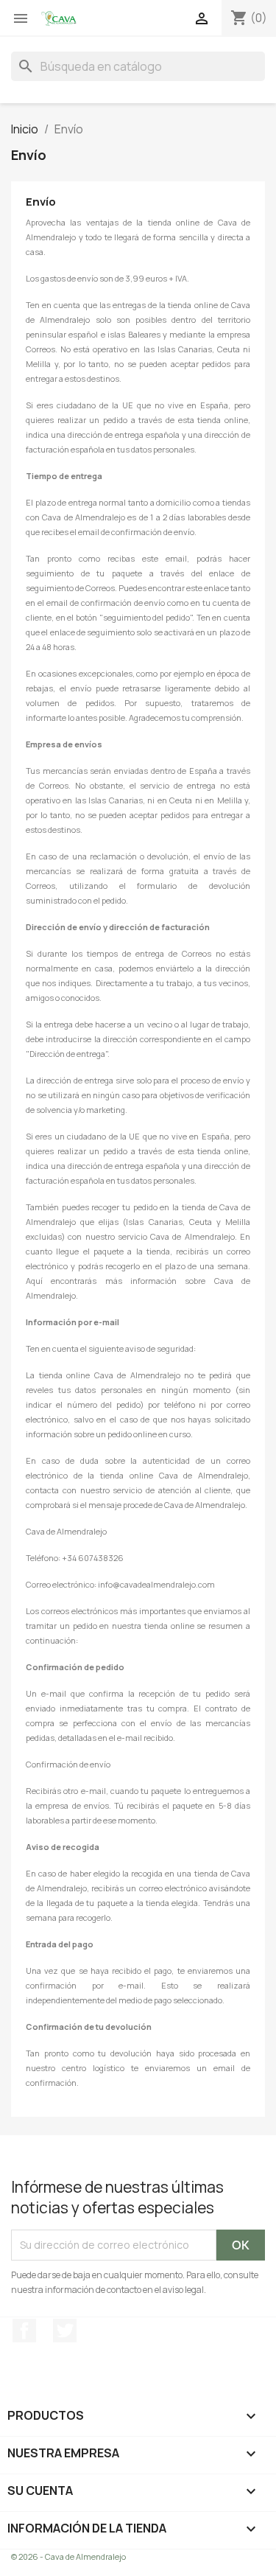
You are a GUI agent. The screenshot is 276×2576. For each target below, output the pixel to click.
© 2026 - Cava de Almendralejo (68, 2556)
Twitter (65, 2331)
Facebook (24, 2331)
